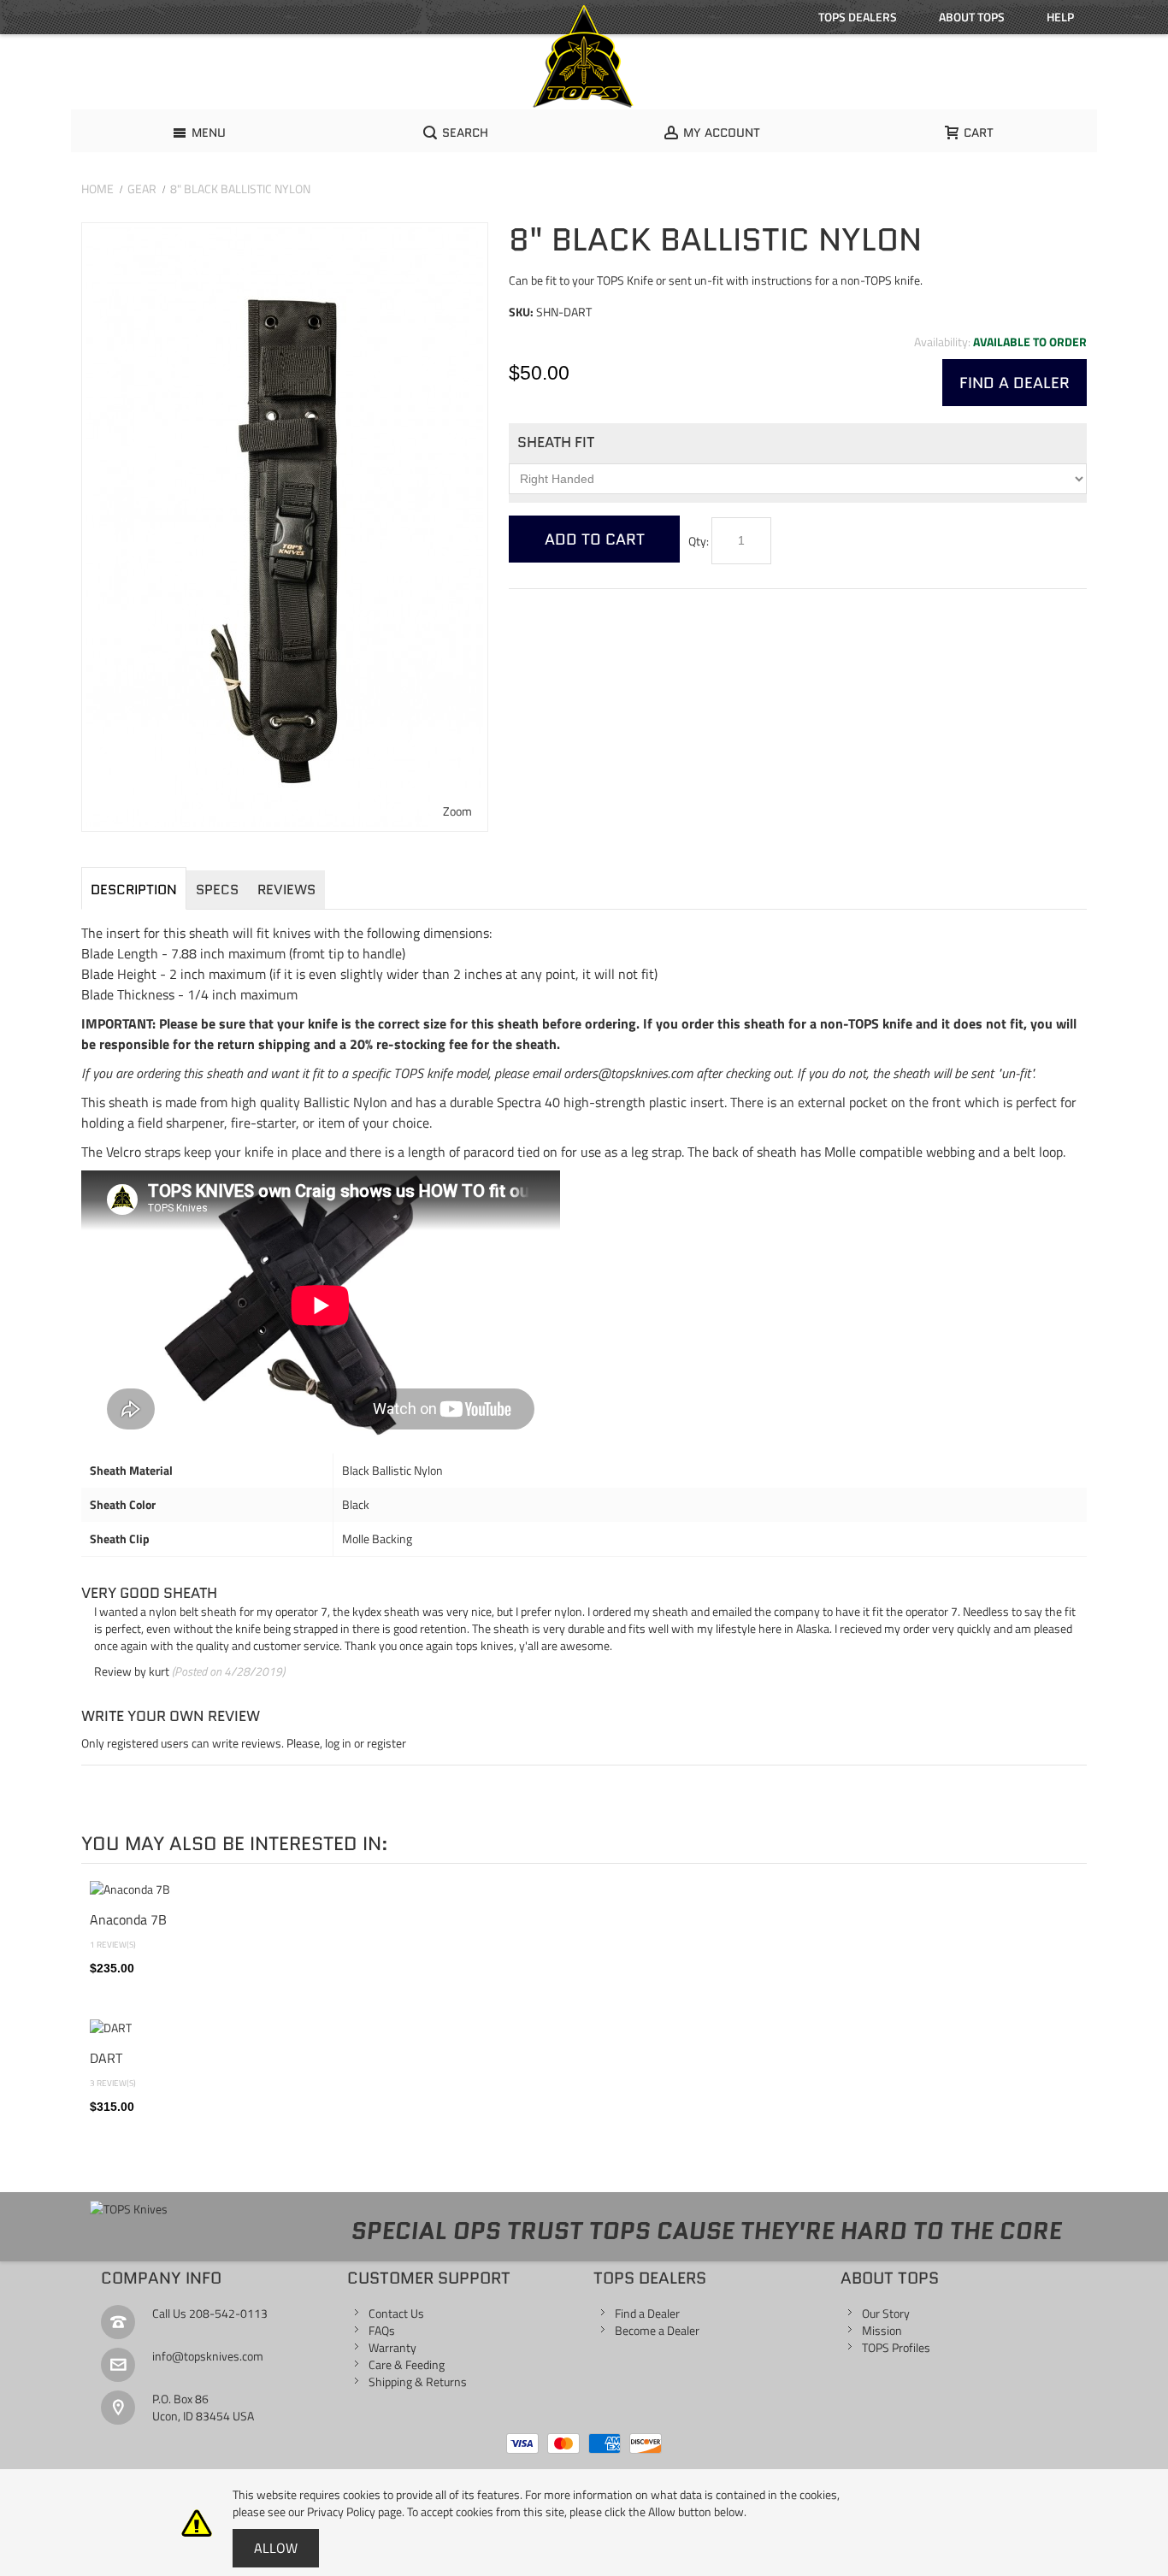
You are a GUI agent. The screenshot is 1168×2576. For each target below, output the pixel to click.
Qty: (699, 541)
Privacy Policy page (354, 2511)
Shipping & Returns (418, 2381)
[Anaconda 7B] (584, 1889)
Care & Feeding (407, 2364)
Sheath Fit (556, 442)
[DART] (584, 2028)
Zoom (457, 811)
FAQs (382, 2330)
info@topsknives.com (208, 2356)
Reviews (286, 890)
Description (134, 890)
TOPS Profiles (896, 2347)
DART (106, 2058)
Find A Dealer (1015, 383)
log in (338, 1743)
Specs (217, 890)
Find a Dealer (647, 2313)
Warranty (392, 2347)
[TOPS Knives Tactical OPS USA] (584, 56)
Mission (882, 2330)
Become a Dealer (657, 2330)
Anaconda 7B (128, 1919)
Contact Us (396, 2313)
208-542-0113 (228, 2313)
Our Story (886, 2313)
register (386, 1743)
